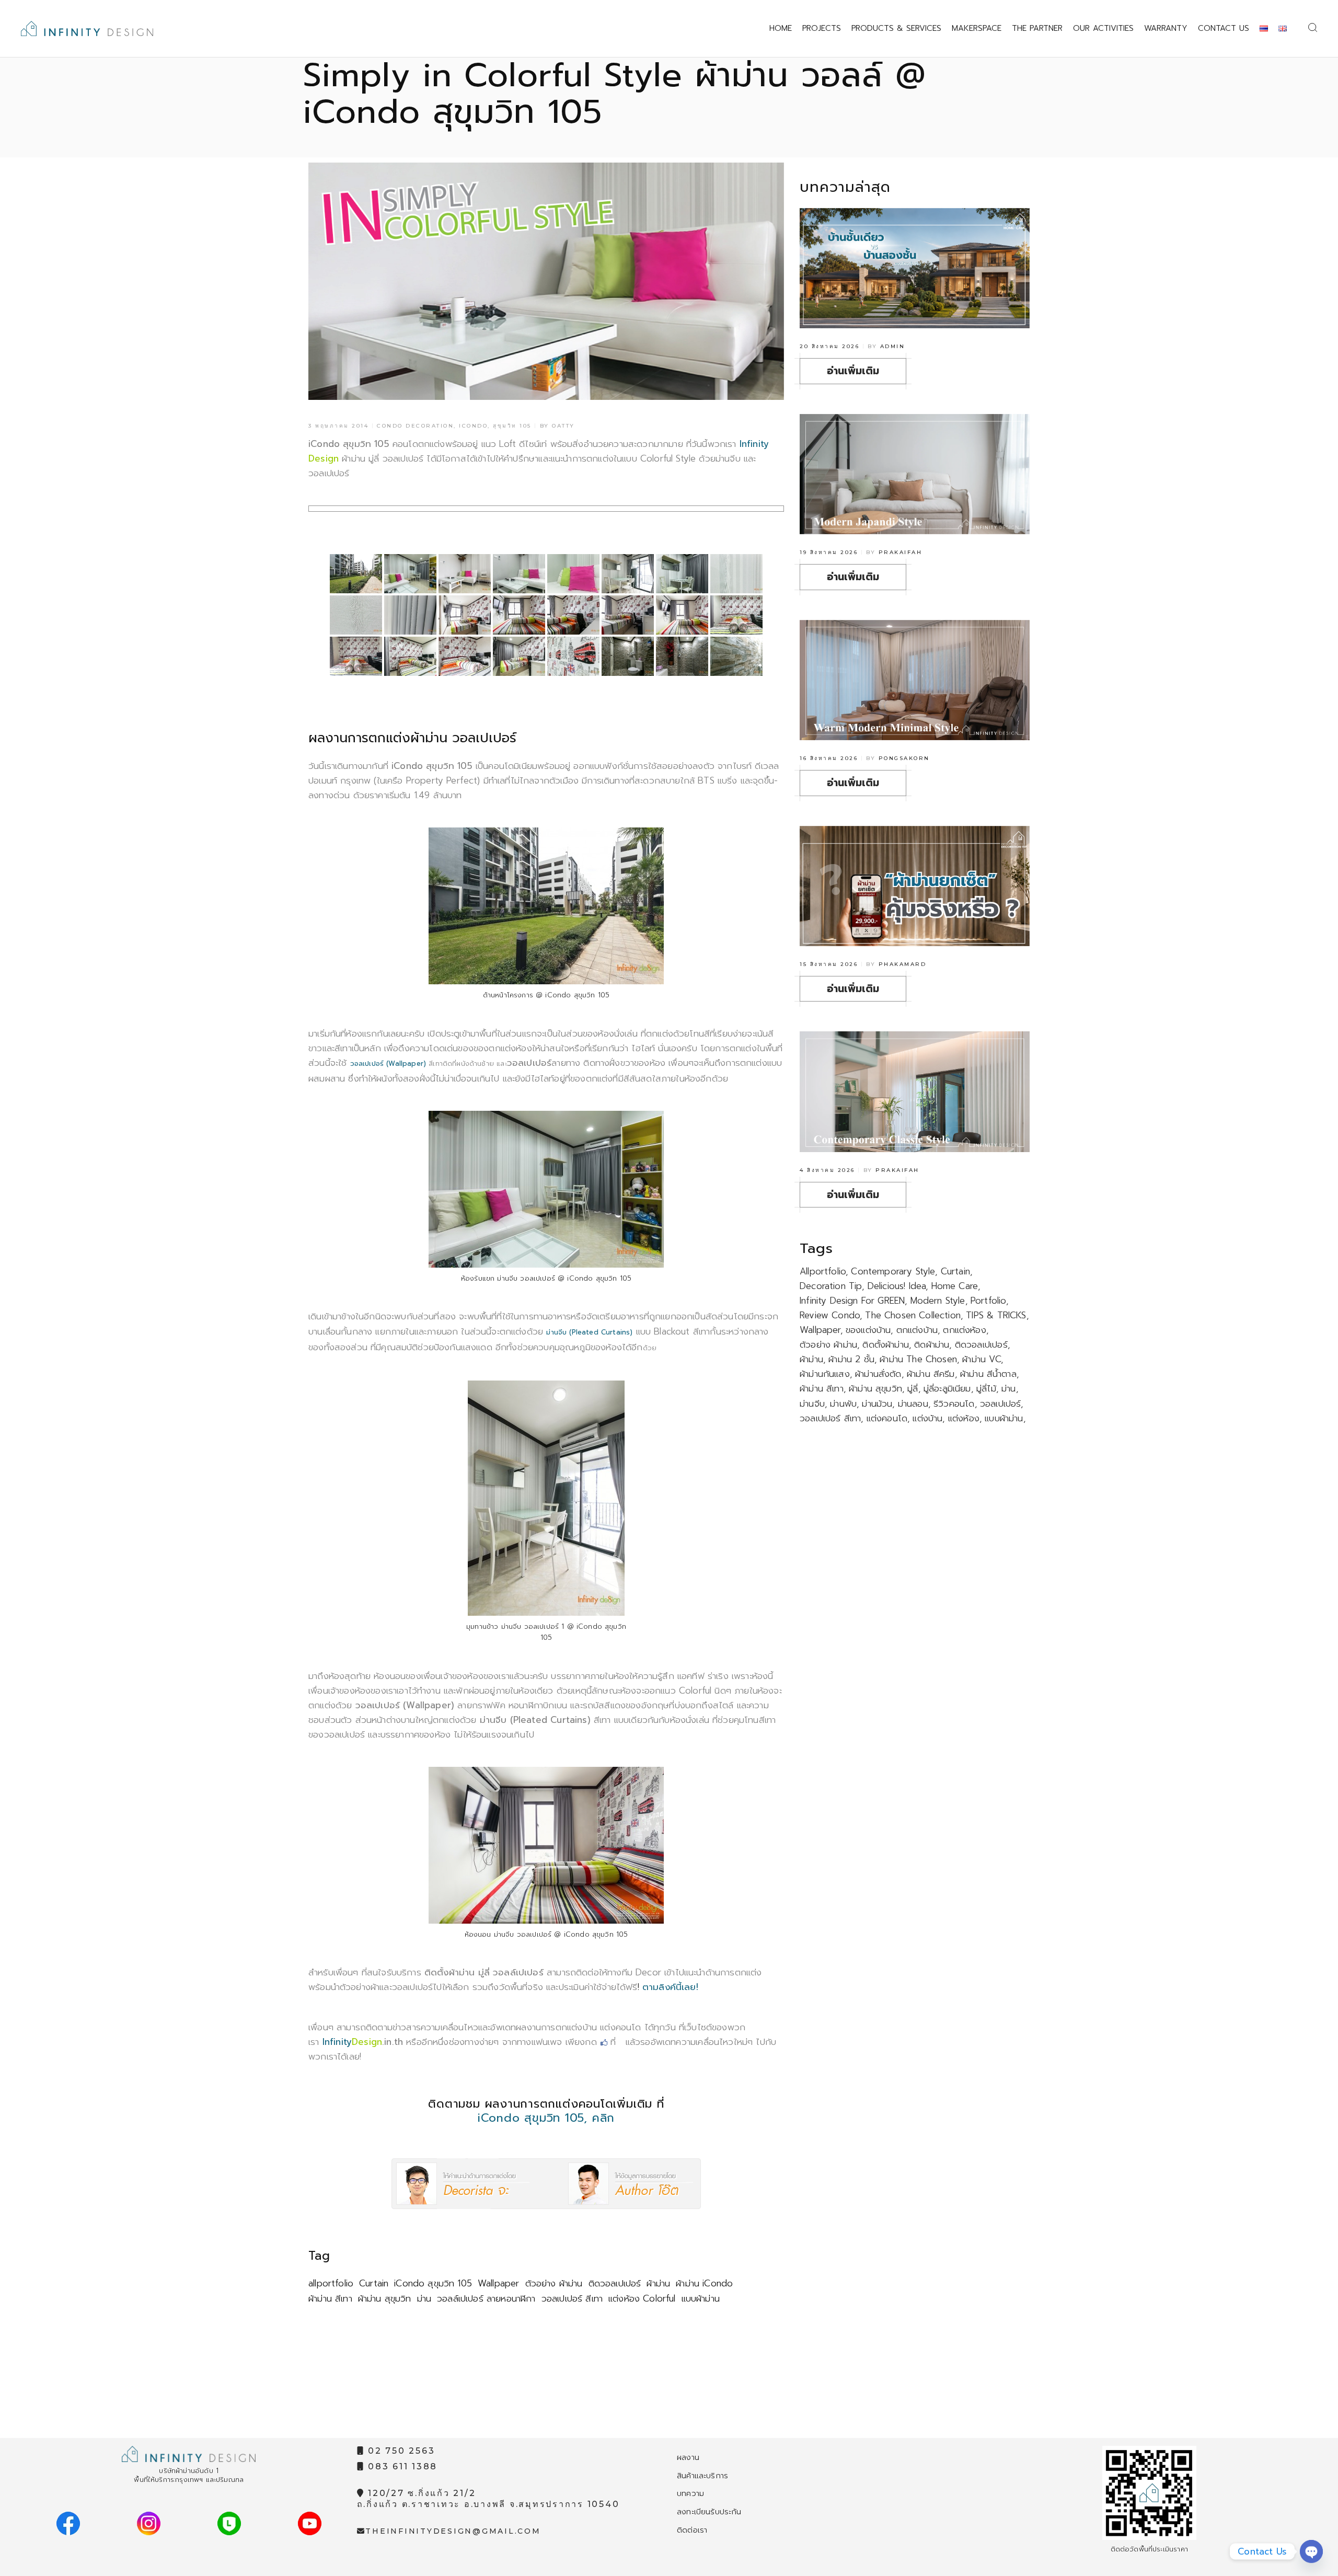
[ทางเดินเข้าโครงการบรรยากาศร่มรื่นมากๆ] (356, 574)
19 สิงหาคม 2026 (829, 552)
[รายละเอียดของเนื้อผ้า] (410, 615)
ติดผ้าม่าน (932, 1344)
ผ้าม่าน (658, 2283)
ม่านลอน (913, 1404)
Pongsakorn (904, 758)
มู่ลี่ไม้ (986, 1388)
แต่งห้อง (964, 1418)
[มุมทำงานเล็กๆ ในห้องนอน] (628, 615)
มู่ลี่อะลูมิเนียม (947, 1388)
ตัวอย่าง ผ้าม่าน (554, 2283)
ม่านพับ (843, 1404)
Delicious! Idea (897, 1286)
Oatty (563, 426)
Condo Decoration (415, 426)
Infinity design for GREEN (852, 1301)
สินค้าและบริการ (702, 2476)
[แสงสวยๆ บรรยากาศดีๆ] (682, 615)
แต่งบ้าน (927, 1418)
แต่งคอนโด (887, 1418)
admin (893, 346)
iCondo (473, 426)
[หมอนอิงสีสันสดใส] (573, 574)
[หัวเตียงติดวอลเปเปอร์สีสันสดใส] (573, 615)
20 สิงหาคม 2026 (829, 346)
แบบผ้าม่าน (701, 2298)
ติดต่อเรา (692, 2530)
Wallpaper (499, 2283)
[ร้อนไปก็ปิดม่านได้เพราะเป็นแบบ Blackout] (682, 574)
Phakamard (903, 964)
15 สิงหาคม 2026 (829, 964)
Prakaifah (901, 552)
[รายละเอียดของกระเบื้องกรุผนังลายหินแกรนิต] (736, 656)
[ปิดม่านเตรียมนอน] (519, 656)
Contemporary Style (893, 1271)
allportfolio (331, 2283)
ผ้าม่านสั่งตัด (878, 1374)
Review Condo (830, 1315)
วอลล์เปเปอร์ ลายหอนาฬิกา (486, 2298)
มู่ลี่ (913, 1388)
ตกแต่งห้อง (964, 1330)
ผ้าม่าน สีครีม (931, 1374)
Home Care (955, 1286)
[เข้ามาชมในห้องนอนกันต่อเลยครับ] (465, 615)
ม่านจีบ (812, 1404)
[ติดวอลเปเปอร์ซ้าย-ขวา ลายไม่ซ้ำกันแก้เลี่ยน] (519, 574)
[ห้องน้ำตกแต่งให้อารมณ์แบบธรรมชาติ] (682, 656)
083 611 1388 (401, 2466)
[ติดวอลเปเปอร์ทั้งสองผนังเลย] (465, 574)
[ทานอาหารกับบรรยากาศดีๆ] (628, 574)
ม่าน (424, 2298)
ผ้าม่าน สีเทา (330, 2298)
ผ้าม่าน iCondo (704, 2283)
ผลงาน (688, 2457)
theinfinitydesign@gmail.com (453, 2531)
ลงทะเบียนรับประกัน (709, 2512)
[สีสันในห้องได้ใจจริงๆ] (519, 615)
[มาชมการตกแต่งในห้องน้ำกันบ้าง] (628, 656)
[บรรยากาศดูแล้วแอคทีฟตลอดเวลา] (410, 656)
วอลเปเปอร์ (1001, 1404)
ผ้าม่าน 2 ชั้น (851, 1359)
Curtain (374, 2283)
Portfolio (988, 1301)
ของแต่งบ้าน (868, 1330)
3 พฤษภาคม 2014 (338, 426)
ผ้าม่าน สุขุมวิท (385, 2298)
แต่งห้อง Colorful (642, 2298)
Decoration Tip (831, 1286)
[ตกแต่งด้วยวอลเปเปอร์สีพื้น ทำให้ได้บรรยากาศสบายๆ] (356, 615)
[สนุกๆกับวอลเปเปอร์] (465, 656)
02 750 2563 (400, 2451)
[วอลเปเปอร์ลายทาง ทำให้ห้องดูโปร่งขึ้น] (736, 574)
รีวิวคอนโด (954, 1404)
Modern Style (938, 1301)
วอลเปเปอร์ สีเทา (572, 2298)
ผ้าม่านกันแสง (825, 1374)
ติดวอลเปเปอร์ (615, 2283)
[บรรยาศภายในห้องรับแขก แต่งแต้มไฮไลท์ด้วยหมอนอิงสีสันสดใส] (410, 574)
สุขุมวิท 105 (512, 426)
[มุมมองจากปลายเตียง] (736, 615)
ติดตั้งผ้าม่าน (886, 1344)
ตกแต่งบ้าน (917, 1330)
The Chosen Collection (913, 1315)
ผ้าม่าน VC (981, 1359)
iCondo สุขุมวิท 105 (433, 2283)
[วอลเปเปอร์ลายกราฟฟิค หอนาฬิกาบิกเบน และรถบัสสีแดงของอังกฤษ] (573, 656)
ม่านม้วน (877, 1404)
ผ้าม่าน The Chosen (918, 1359)
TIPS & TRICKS (996, 1315)
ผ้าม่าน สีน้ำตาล (988, 1374)
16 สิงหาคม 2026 (829, 758)
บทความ (690, 2493)
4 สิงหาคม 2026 (827, 1170)
